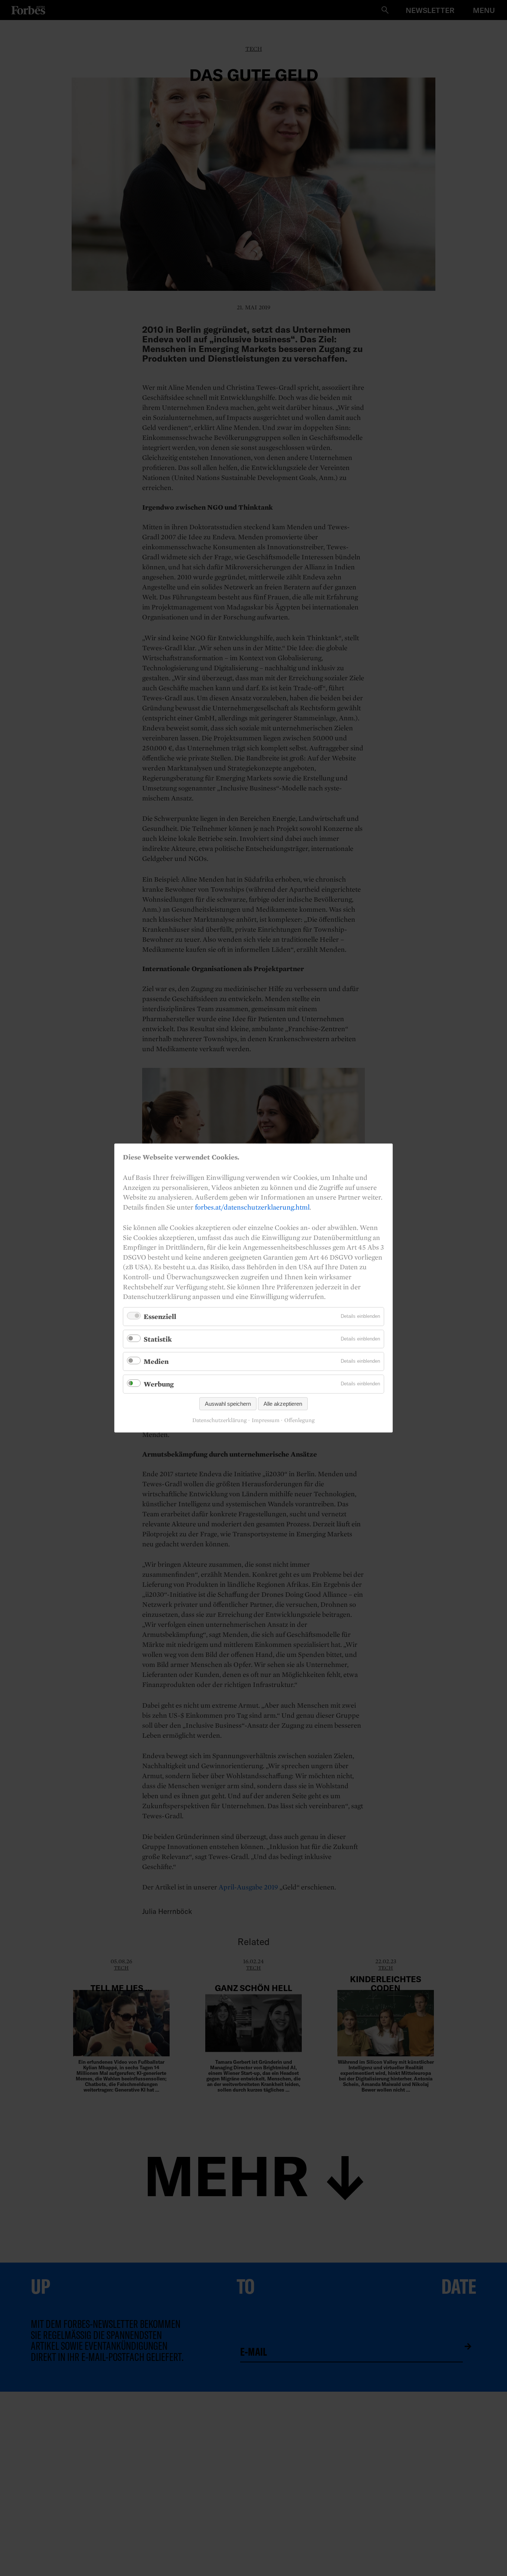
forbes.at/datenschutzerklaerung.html (252, 1207)
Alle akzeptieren (283, 1404)
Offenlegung (300, 1420)
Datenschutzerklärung (220, 1420)
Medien (156, 1361)
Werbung (159, 1384)
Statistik (158, 1339)
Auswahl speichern (228, 1404)
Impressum (266, 1420)
